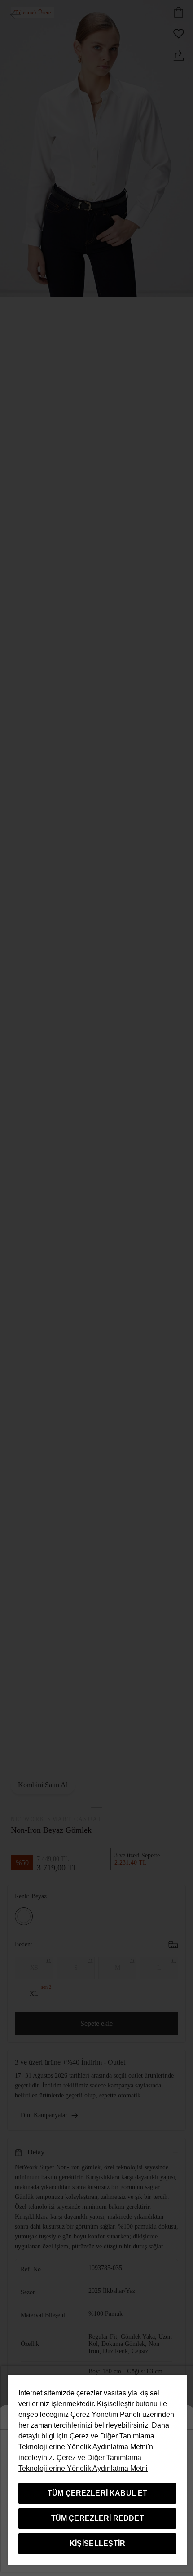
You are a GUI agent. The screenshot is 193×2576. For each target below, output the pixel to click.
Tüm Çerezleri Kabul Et (98, 2493)
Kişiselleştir (98, 2543)
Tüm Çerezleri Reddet (98, 2518)
